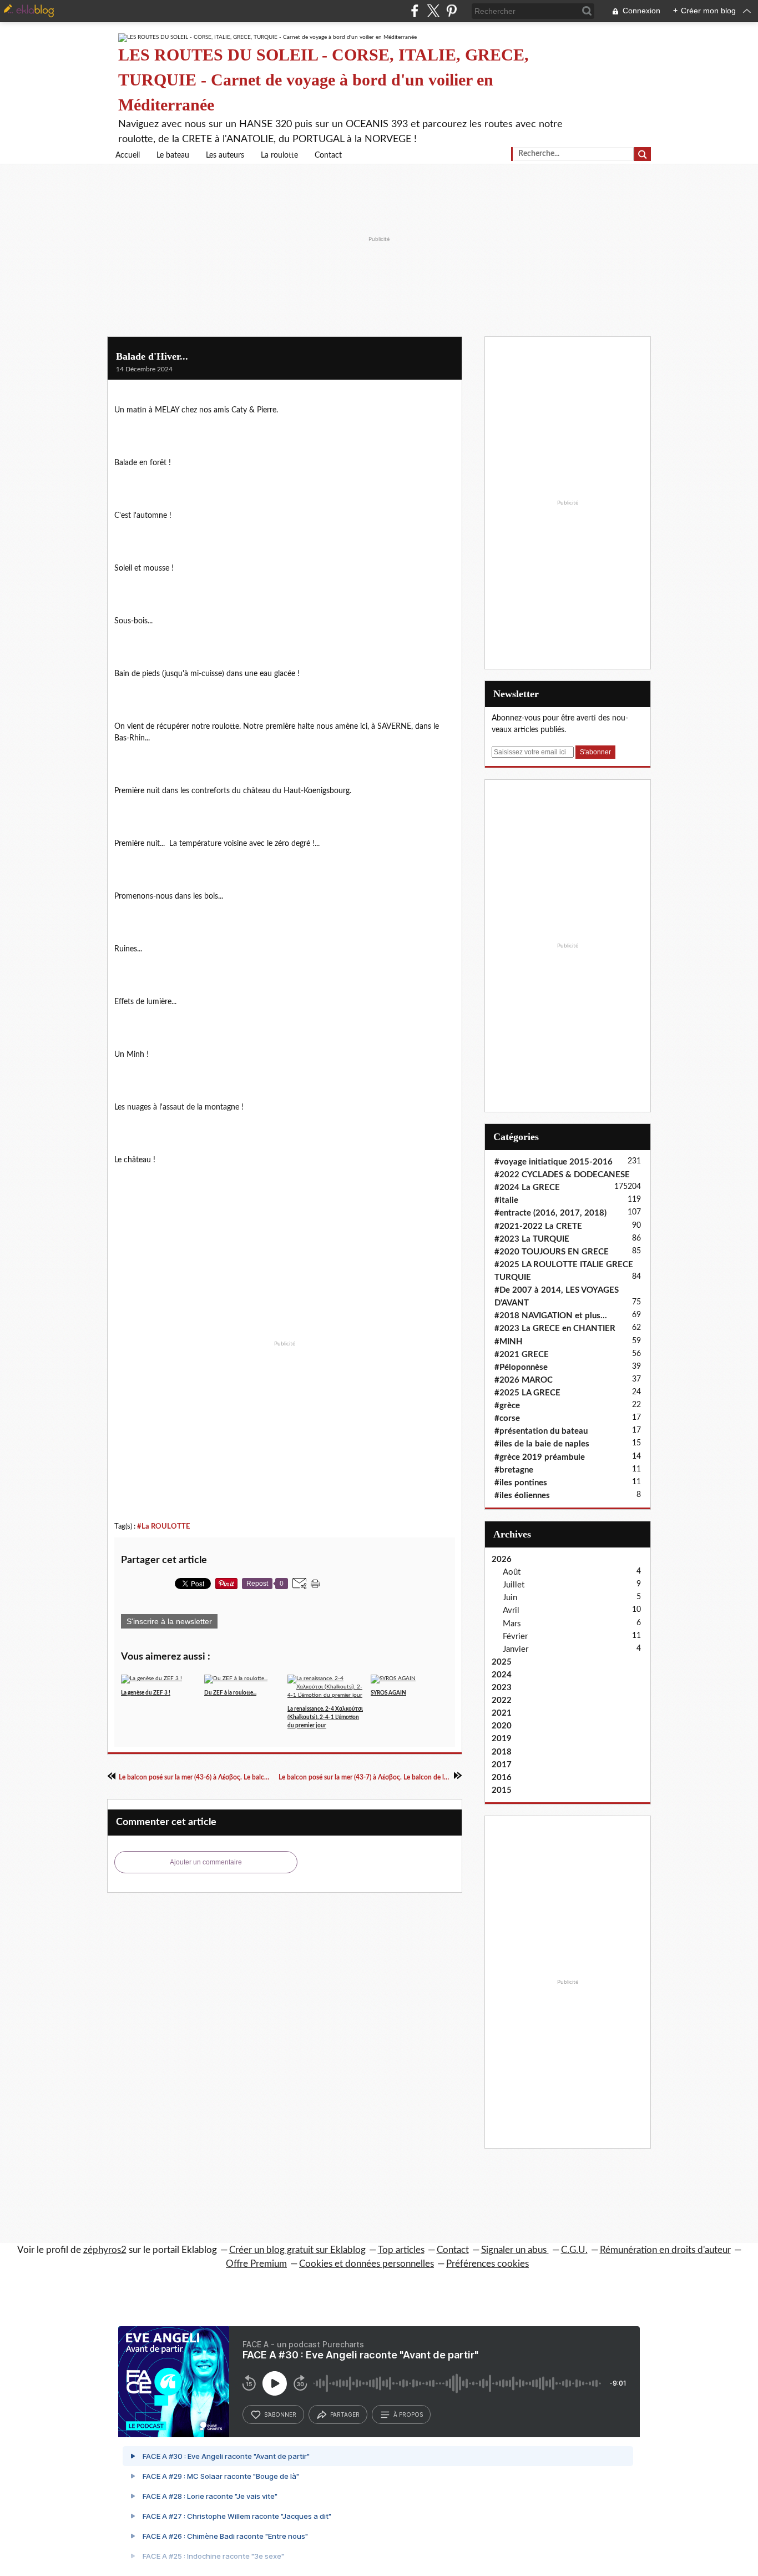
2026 (502, 1559)
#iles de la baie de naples (542, 1444)
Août (512, 1572)
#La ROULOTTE (163, 1526)
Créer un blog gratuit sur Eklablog (297, 2250)
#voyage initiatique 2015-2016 (554, 1162)
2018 (502, 1752)
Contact (328, 155)
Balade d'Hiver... (152, 356)
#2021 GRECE (522, 1355)
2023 (502, 1688)
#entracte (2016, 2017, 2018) (550, 1213)
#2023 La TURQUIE (532, 1239)
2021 (502, 1713)
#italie (506, 1200)
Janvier (516, 1649)
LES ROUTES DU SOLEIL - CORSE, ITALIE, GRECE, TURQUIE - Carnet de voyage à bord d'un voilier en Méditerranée (324, 80)
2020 (502, 1726)
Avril (511, 1610)
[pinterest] (451, 11)
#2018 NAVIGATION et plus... (551, 1316)
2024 (502, 1675)
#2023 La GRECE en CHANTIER (555, 1329)
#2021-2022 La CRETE (538, 1226)
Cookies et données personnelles (367, 2264)
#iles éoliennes (522, 1496)
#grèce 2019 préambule (540, 1457)
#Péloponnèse (521, 1367)
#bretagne (514, 1470)
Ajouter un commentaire (206, 1862)
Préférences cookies (487, 2264)
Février (515, 1637)
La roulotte (279, 155)
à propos (408, 2414)
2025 (502, 1662)
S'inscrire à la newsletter (169, 1621)
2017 (502, 1765)
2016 (502, 1778)
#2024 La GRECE (527, 1188)
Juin (510, 1598)
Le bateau (173, 155)
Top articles (401, 2250)
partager (345, 2414)
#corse (507, 1418)
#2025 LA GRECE (527, 1393)
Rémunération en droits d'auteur (665, 2250)
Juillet (514, 1585)
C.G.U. (574, 2250)
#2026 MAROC (524, 1380)
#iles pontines (521, 1483)
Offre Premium (256, 2264)
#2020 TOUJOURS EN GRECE (552, 1252)
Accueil (128, 155)
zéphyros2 (105, 2250)
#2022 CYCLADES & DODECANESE (562, 1175)
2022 (502, 1700)
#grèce (507, 1406)
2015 (502, 1790)
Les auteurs (225, 155)
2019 (502, 1739)
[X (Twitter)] (433, 11)
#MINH (509, 1342)
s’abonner (280, 2414)
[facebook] (415, 11)
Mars (512, 1624)
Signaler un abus (515, 2250)
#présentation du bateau (541, 1431)
